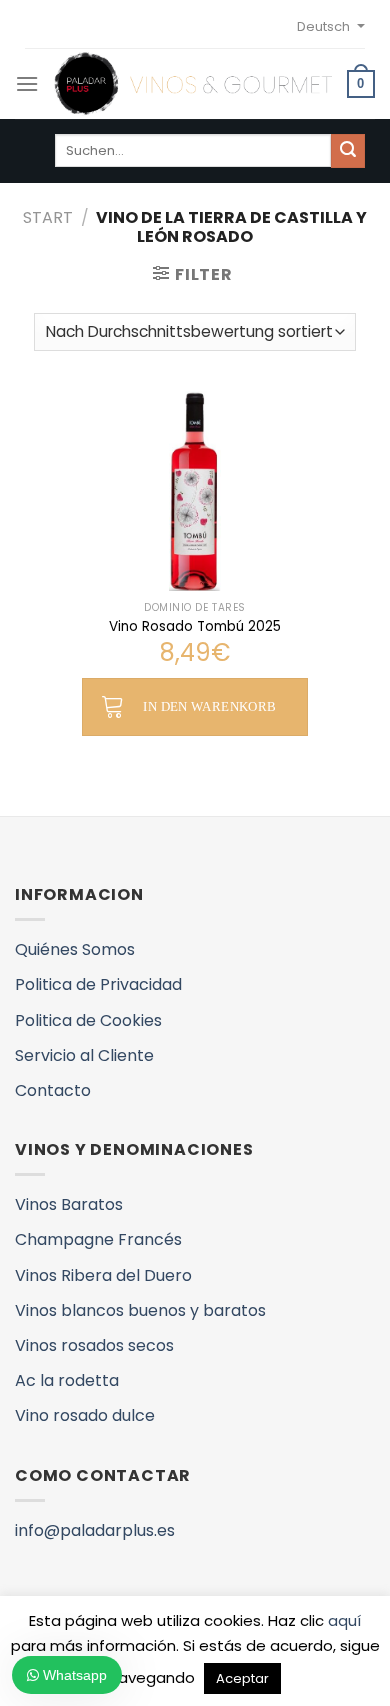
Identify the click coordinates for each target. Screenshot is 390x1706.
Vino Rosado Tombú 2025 (195, 627)
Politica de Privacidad (98, 984)
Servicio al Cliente (84, 1055)
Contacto (53, 1090)
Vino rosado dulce (85, 1415)
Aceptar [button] (242, 1678)
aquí (344, 1620)
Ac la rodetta (67, 1380)
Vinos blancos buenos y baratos (140, 1310)
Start (48, 217)
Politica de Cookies (88, 1020)
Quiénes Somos (75, 949)
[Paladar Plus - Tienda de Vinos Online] (193, 84)
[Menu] (27, 83)
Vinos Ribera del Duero (103, 1275)
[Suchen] (348, 151)
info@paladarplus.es (95, 1530)
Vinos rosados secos (94, 1345)
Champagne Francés (98, 1239)
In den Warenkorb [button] (209, 706)
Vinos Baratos (69, 1204)
